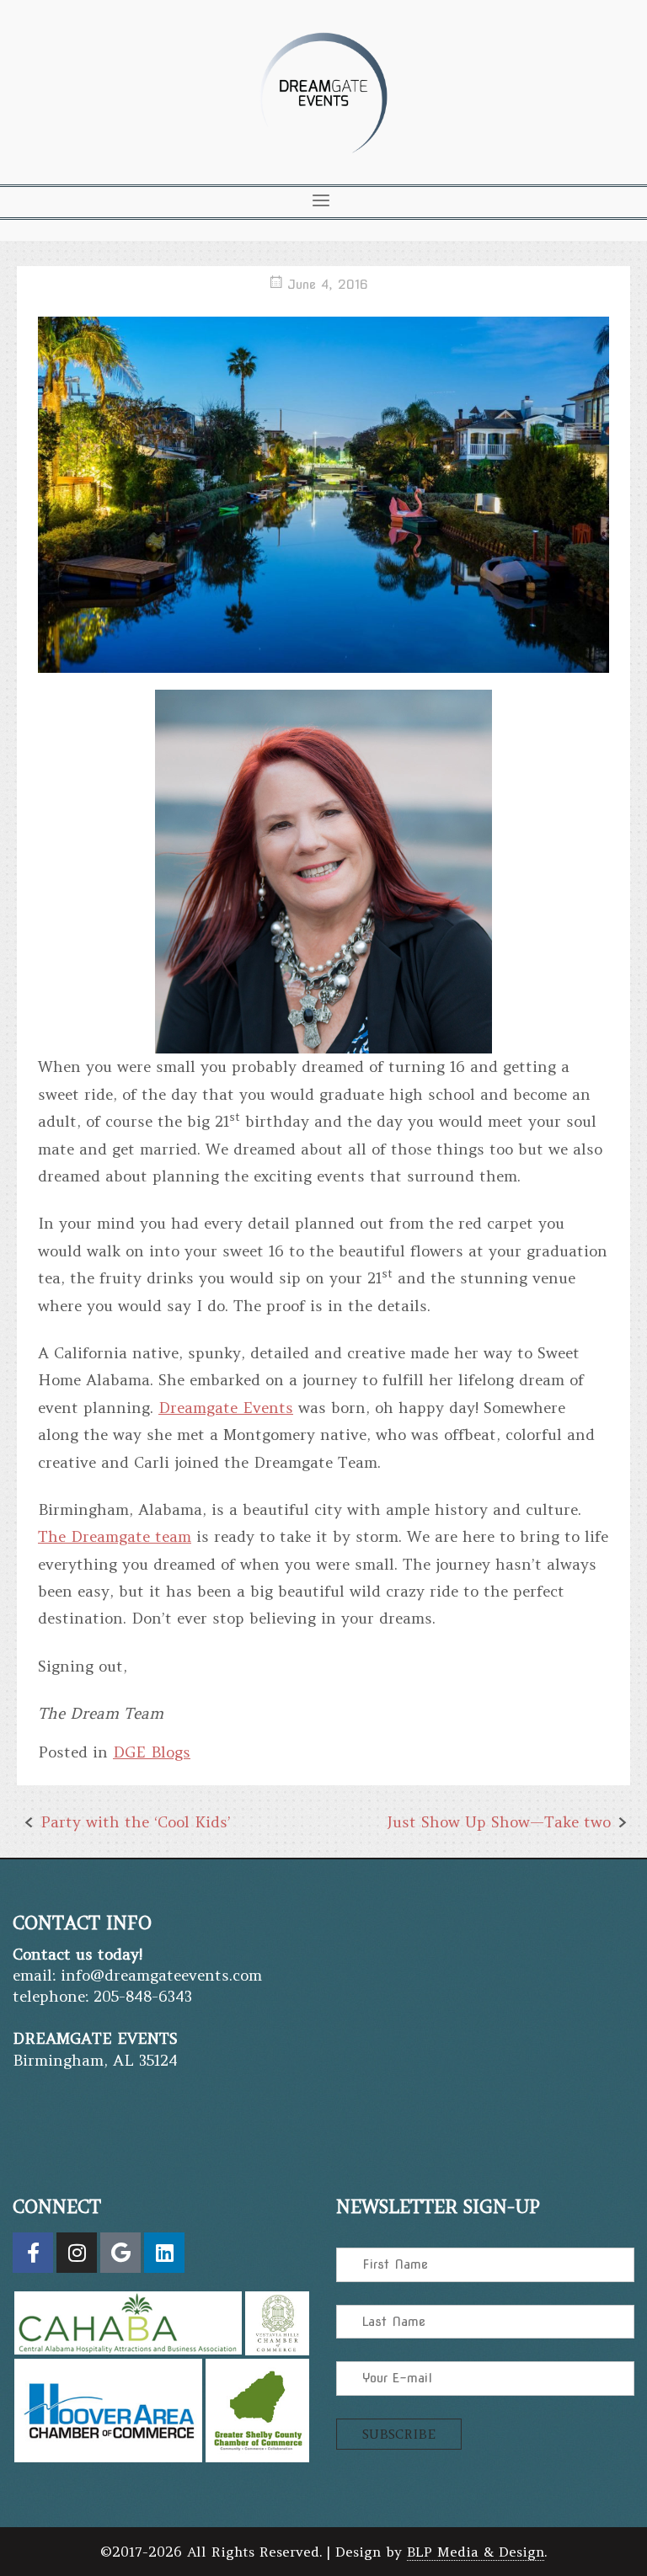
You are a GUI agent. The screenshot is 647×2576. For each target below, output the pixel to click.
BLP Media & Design (476, 2552)
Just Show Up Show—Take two (499, 1822)
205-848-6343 (143, 1996)
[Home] (323, 159)
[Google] (120, 2253)
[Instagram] (77, 2253)
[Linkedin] (164, 2253)
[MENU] (321, 200)
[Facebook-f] (33, 2253)
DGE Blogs (152, 1752)
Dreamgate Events (226, 1408)
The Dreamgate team (115, 1536)
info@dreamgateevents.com (161, 1975)
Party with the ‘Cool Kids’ (136, 1822)
